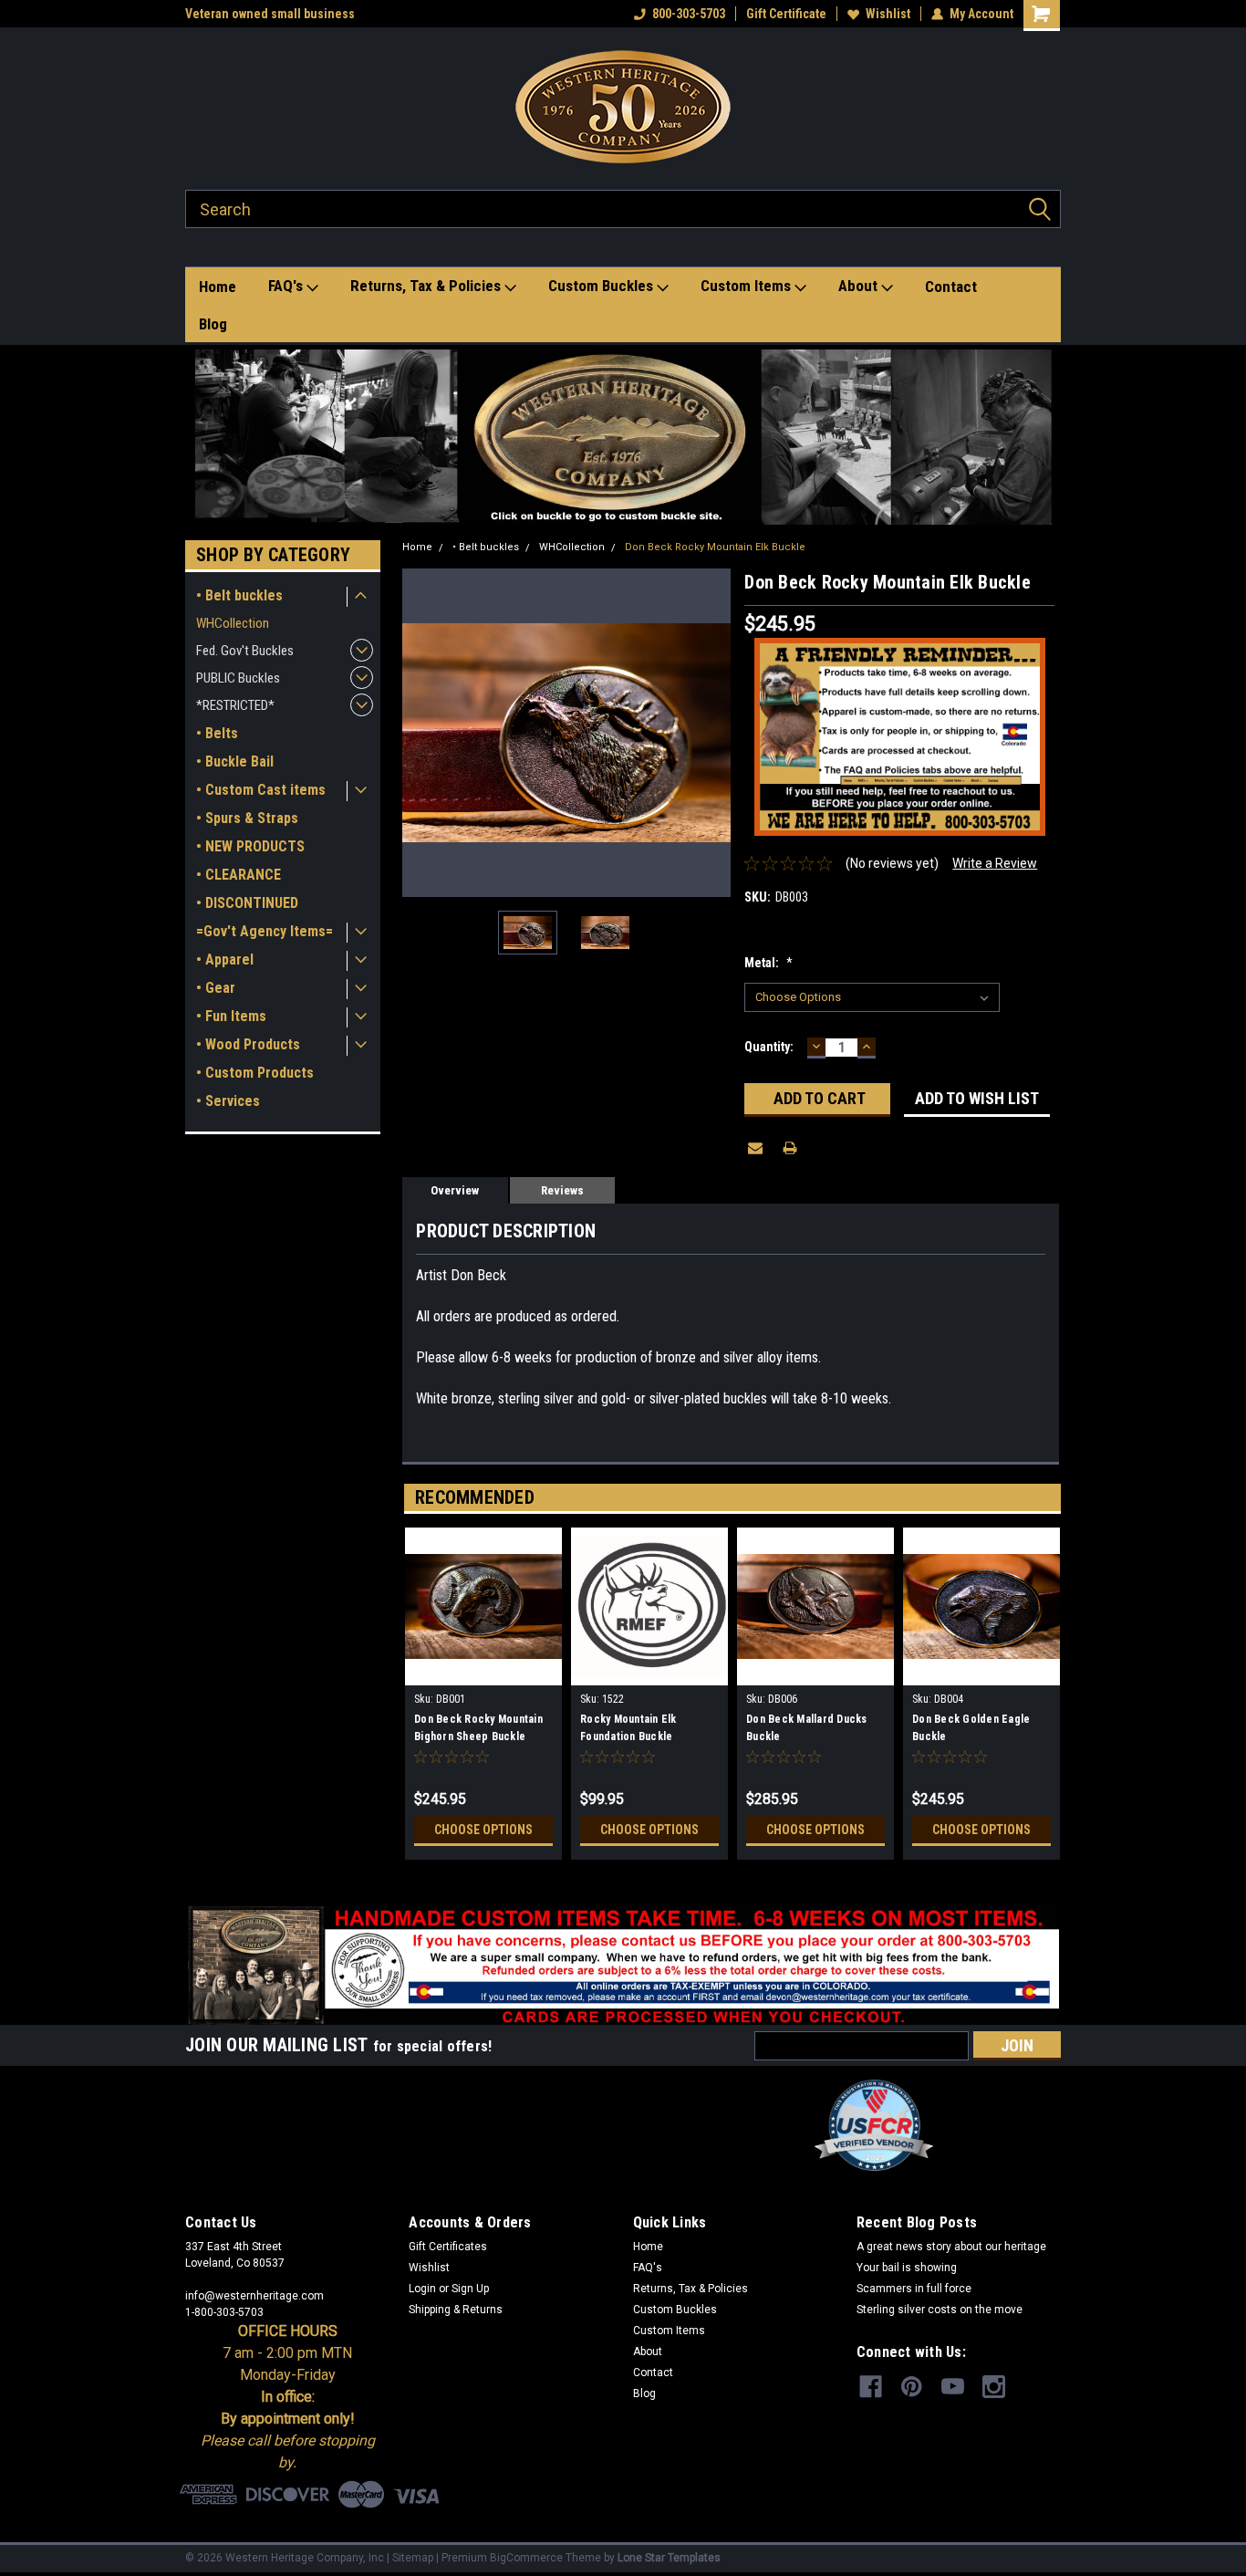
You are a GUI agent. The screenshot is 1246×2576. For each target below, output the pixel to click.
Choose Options (483, 1830)
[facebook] (871, 2387)
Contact (951, 287)
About (860, 286)
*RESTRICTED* (235, 705)
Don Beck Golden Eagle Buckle (971, 1728)
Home (218, 287)
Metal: (768, 963)
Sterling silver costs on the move (940, 2310)
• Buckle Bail (235, 761)
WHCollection (233, 623)
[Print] (790, 1148)
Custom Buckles (602, 286)
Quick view (483, 1672)
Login (422, 2289)
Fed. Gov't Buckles (245, 651)
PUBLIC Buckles (238, 678)
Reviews (562, 1190)
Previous (421, 733)
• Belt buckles (239, 595)
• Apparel (225, 959)
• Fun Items (231, 1016)
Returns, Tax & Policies (427, 286)
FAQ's (287, 286)
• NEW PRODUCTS (250, 846)
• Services (228, 1101)
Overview (455, 1190)
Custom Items (748, 286)
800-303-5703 (689, 14)
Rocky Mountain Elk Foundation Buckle (628, 1728)
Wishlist (888, 14)
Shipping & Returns (456, 2310)
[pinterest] (912, 2387)
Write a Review (995, 863)
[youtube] (953, 2387)
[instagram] (994, 2387)
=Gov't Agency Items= (265, 931)
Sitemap (413, 2558)
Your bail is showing (907, 2268)
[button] (623, 437)
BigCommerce (526, 2558)
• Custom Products (255, 1073)
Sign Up (470, 2289)
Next (712, 733)
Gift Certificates (448, 2247)
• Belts (217, 733)
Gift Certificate (786, 14)
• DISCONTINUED (247, 903)
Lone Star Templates (669, 2558)
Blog (213, 324)
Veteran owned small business (270, 14)
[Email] (755, 1148)
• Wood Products (248, 1044)
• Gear (216, 988)
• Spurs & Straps (247, 818)
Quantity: (769, 1047)
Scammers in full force (914, 2289)
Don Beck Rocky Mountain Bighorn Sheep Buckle (478, 1728)
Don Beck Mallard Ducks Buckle (807, 1728)
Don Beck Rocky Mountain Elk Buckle (715, 547)
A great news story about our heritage (951, 2247)
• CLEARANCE (239, 875)
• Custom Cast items (261, 790)
